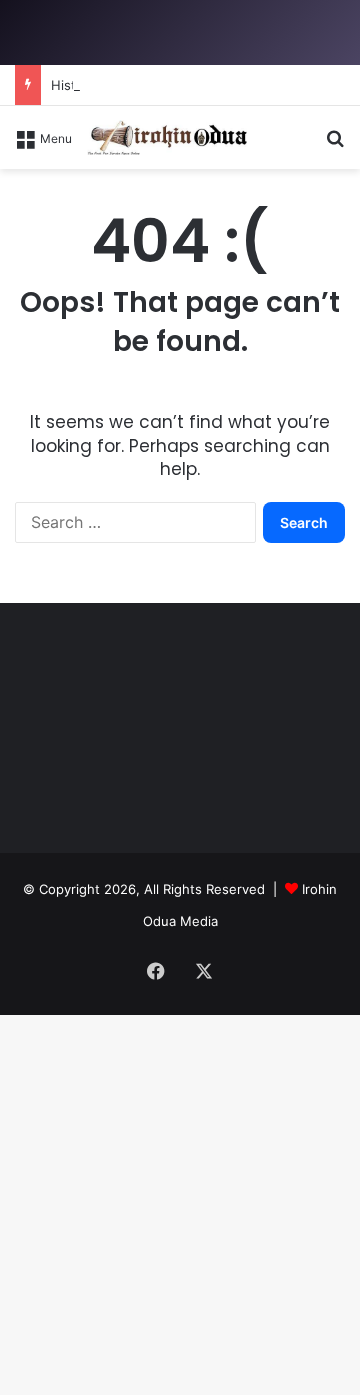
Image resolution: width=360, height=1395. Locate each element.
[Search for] (335, 144)
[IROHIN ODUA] (167, 137)
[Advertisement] (180, 359)
